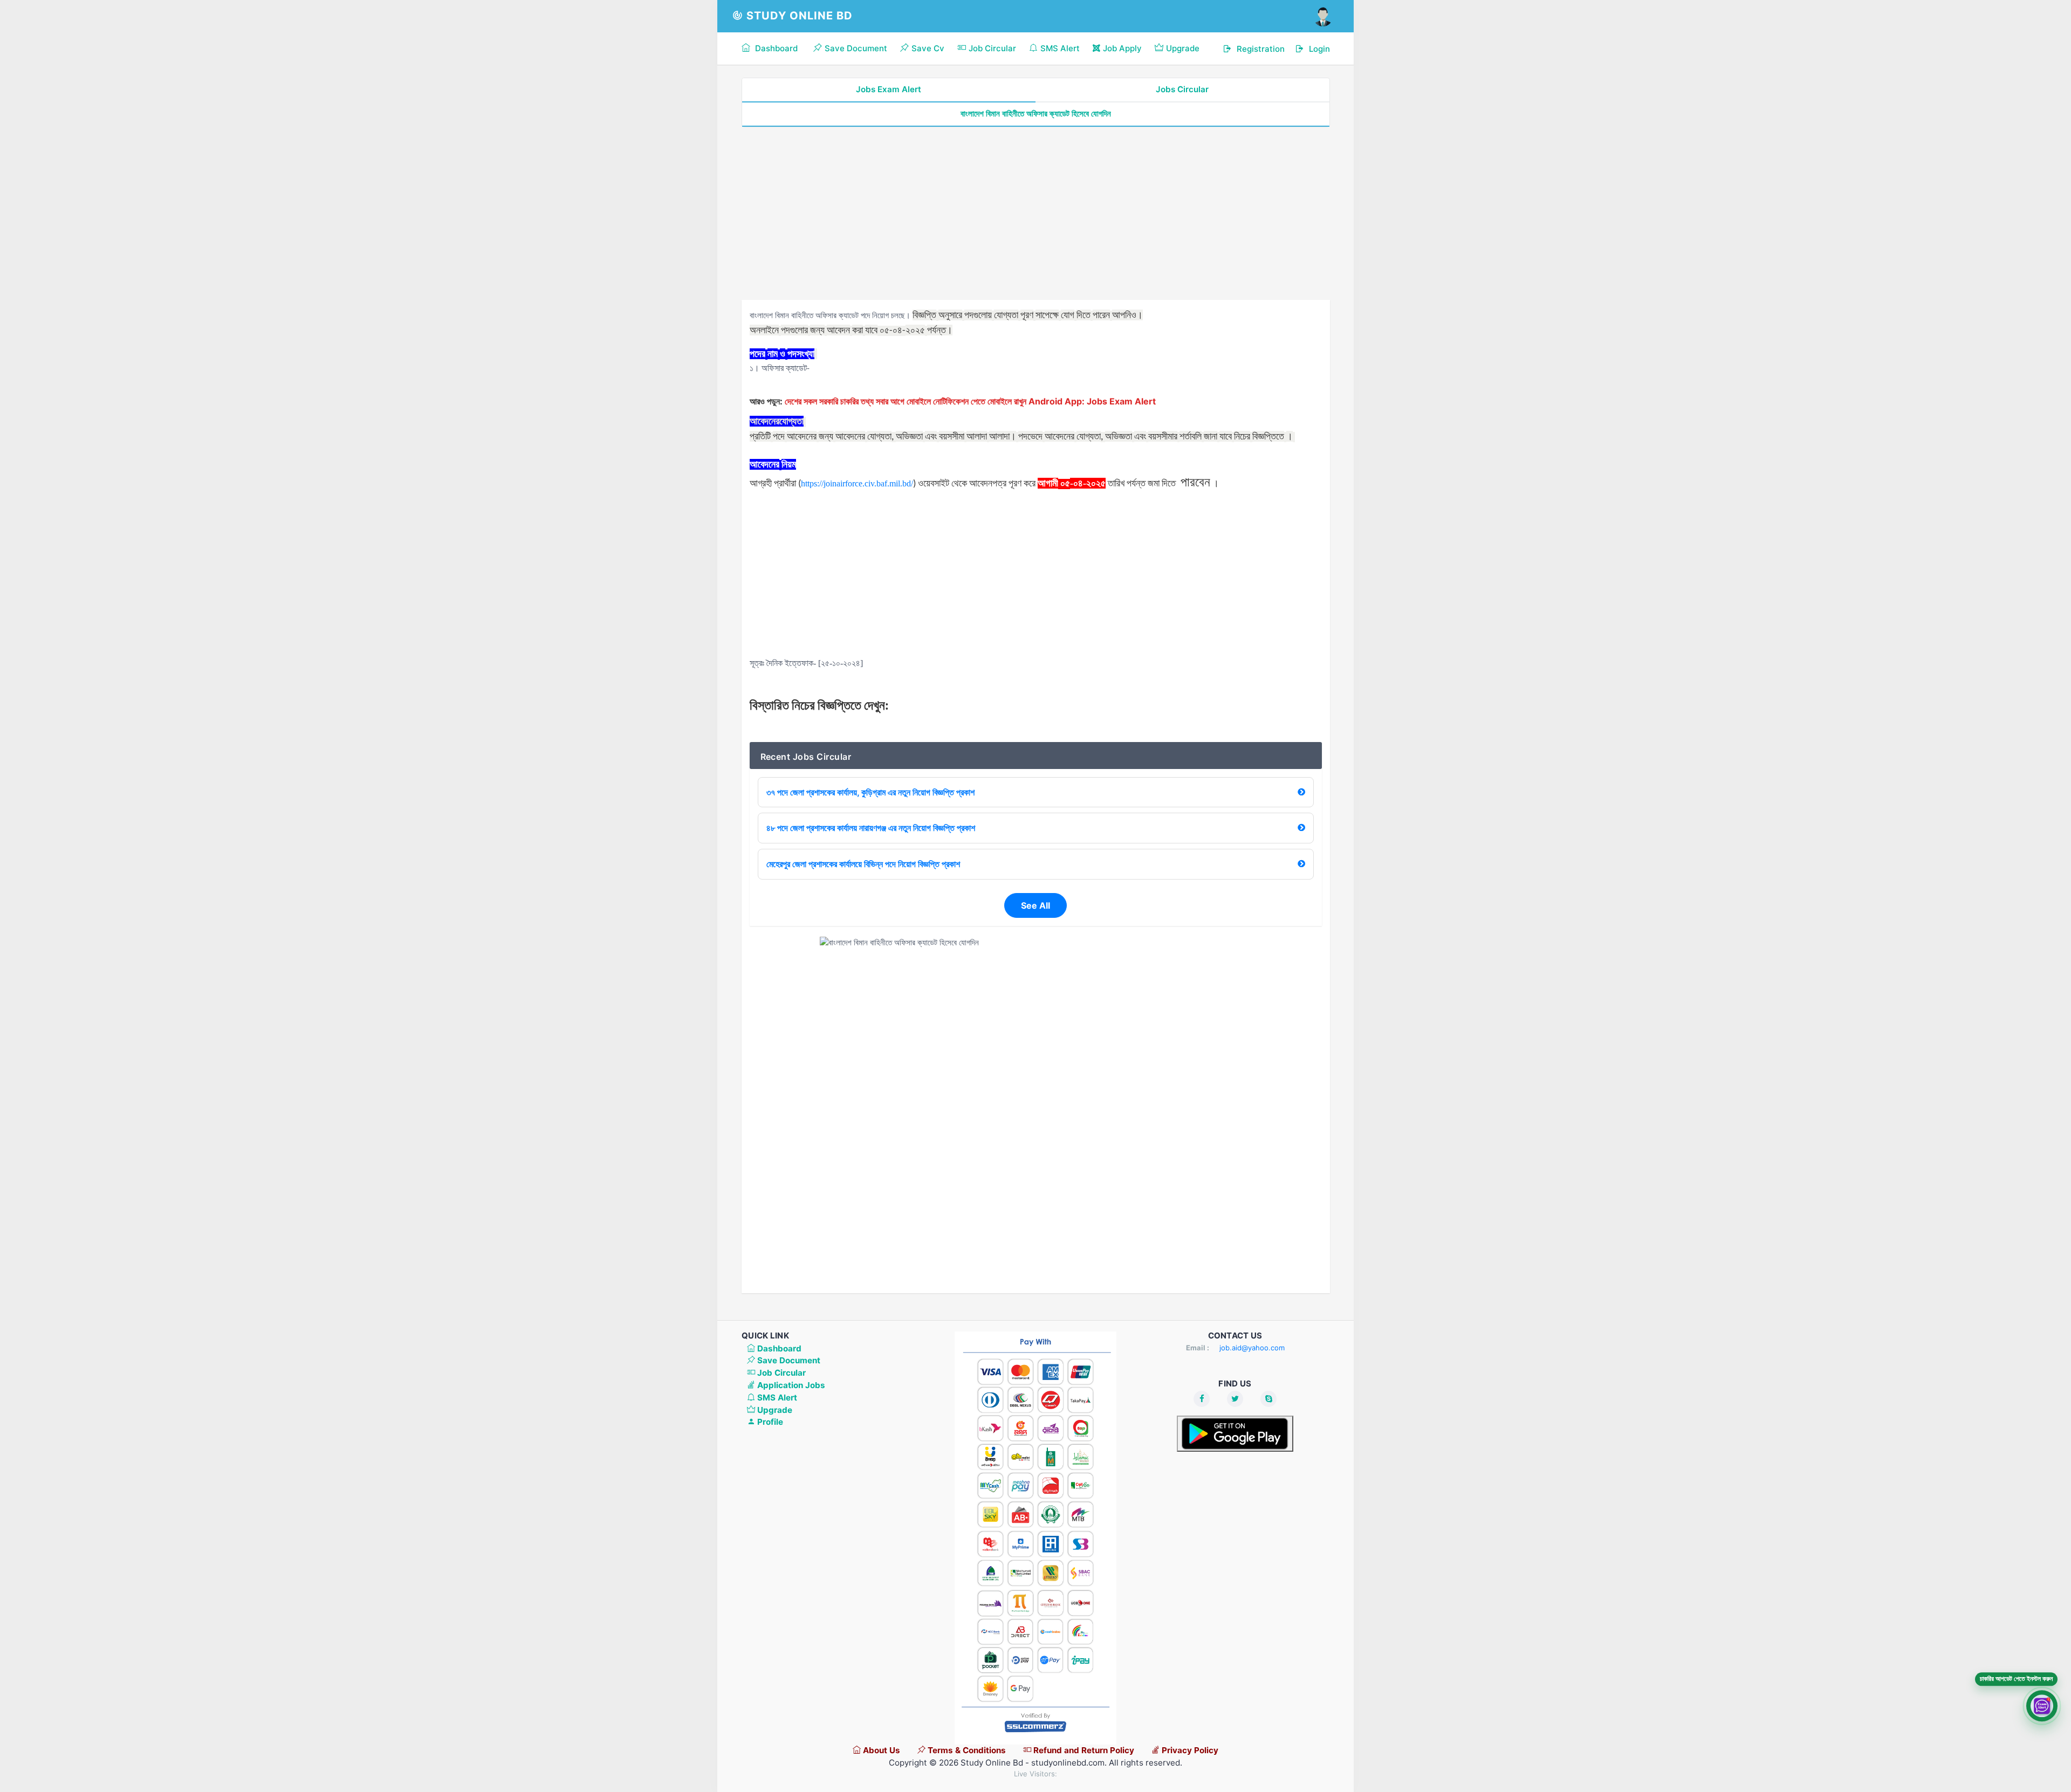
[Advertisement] (1036, 214)
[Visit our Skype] (1268, 1399)
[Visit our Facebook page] (1202, 1399)
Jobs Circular (1182, 89)
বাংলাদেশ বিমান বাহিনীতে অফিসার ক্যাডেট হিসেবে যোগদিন (1036, 114)
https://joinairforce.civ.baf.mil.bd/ (857, 483)
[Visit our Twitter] (1235, 1399)
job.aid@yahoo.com (1252, 1348)
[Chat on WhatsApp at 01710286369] (2042, 1705)
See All (1035, 905)
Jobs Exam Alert (889, 89)
